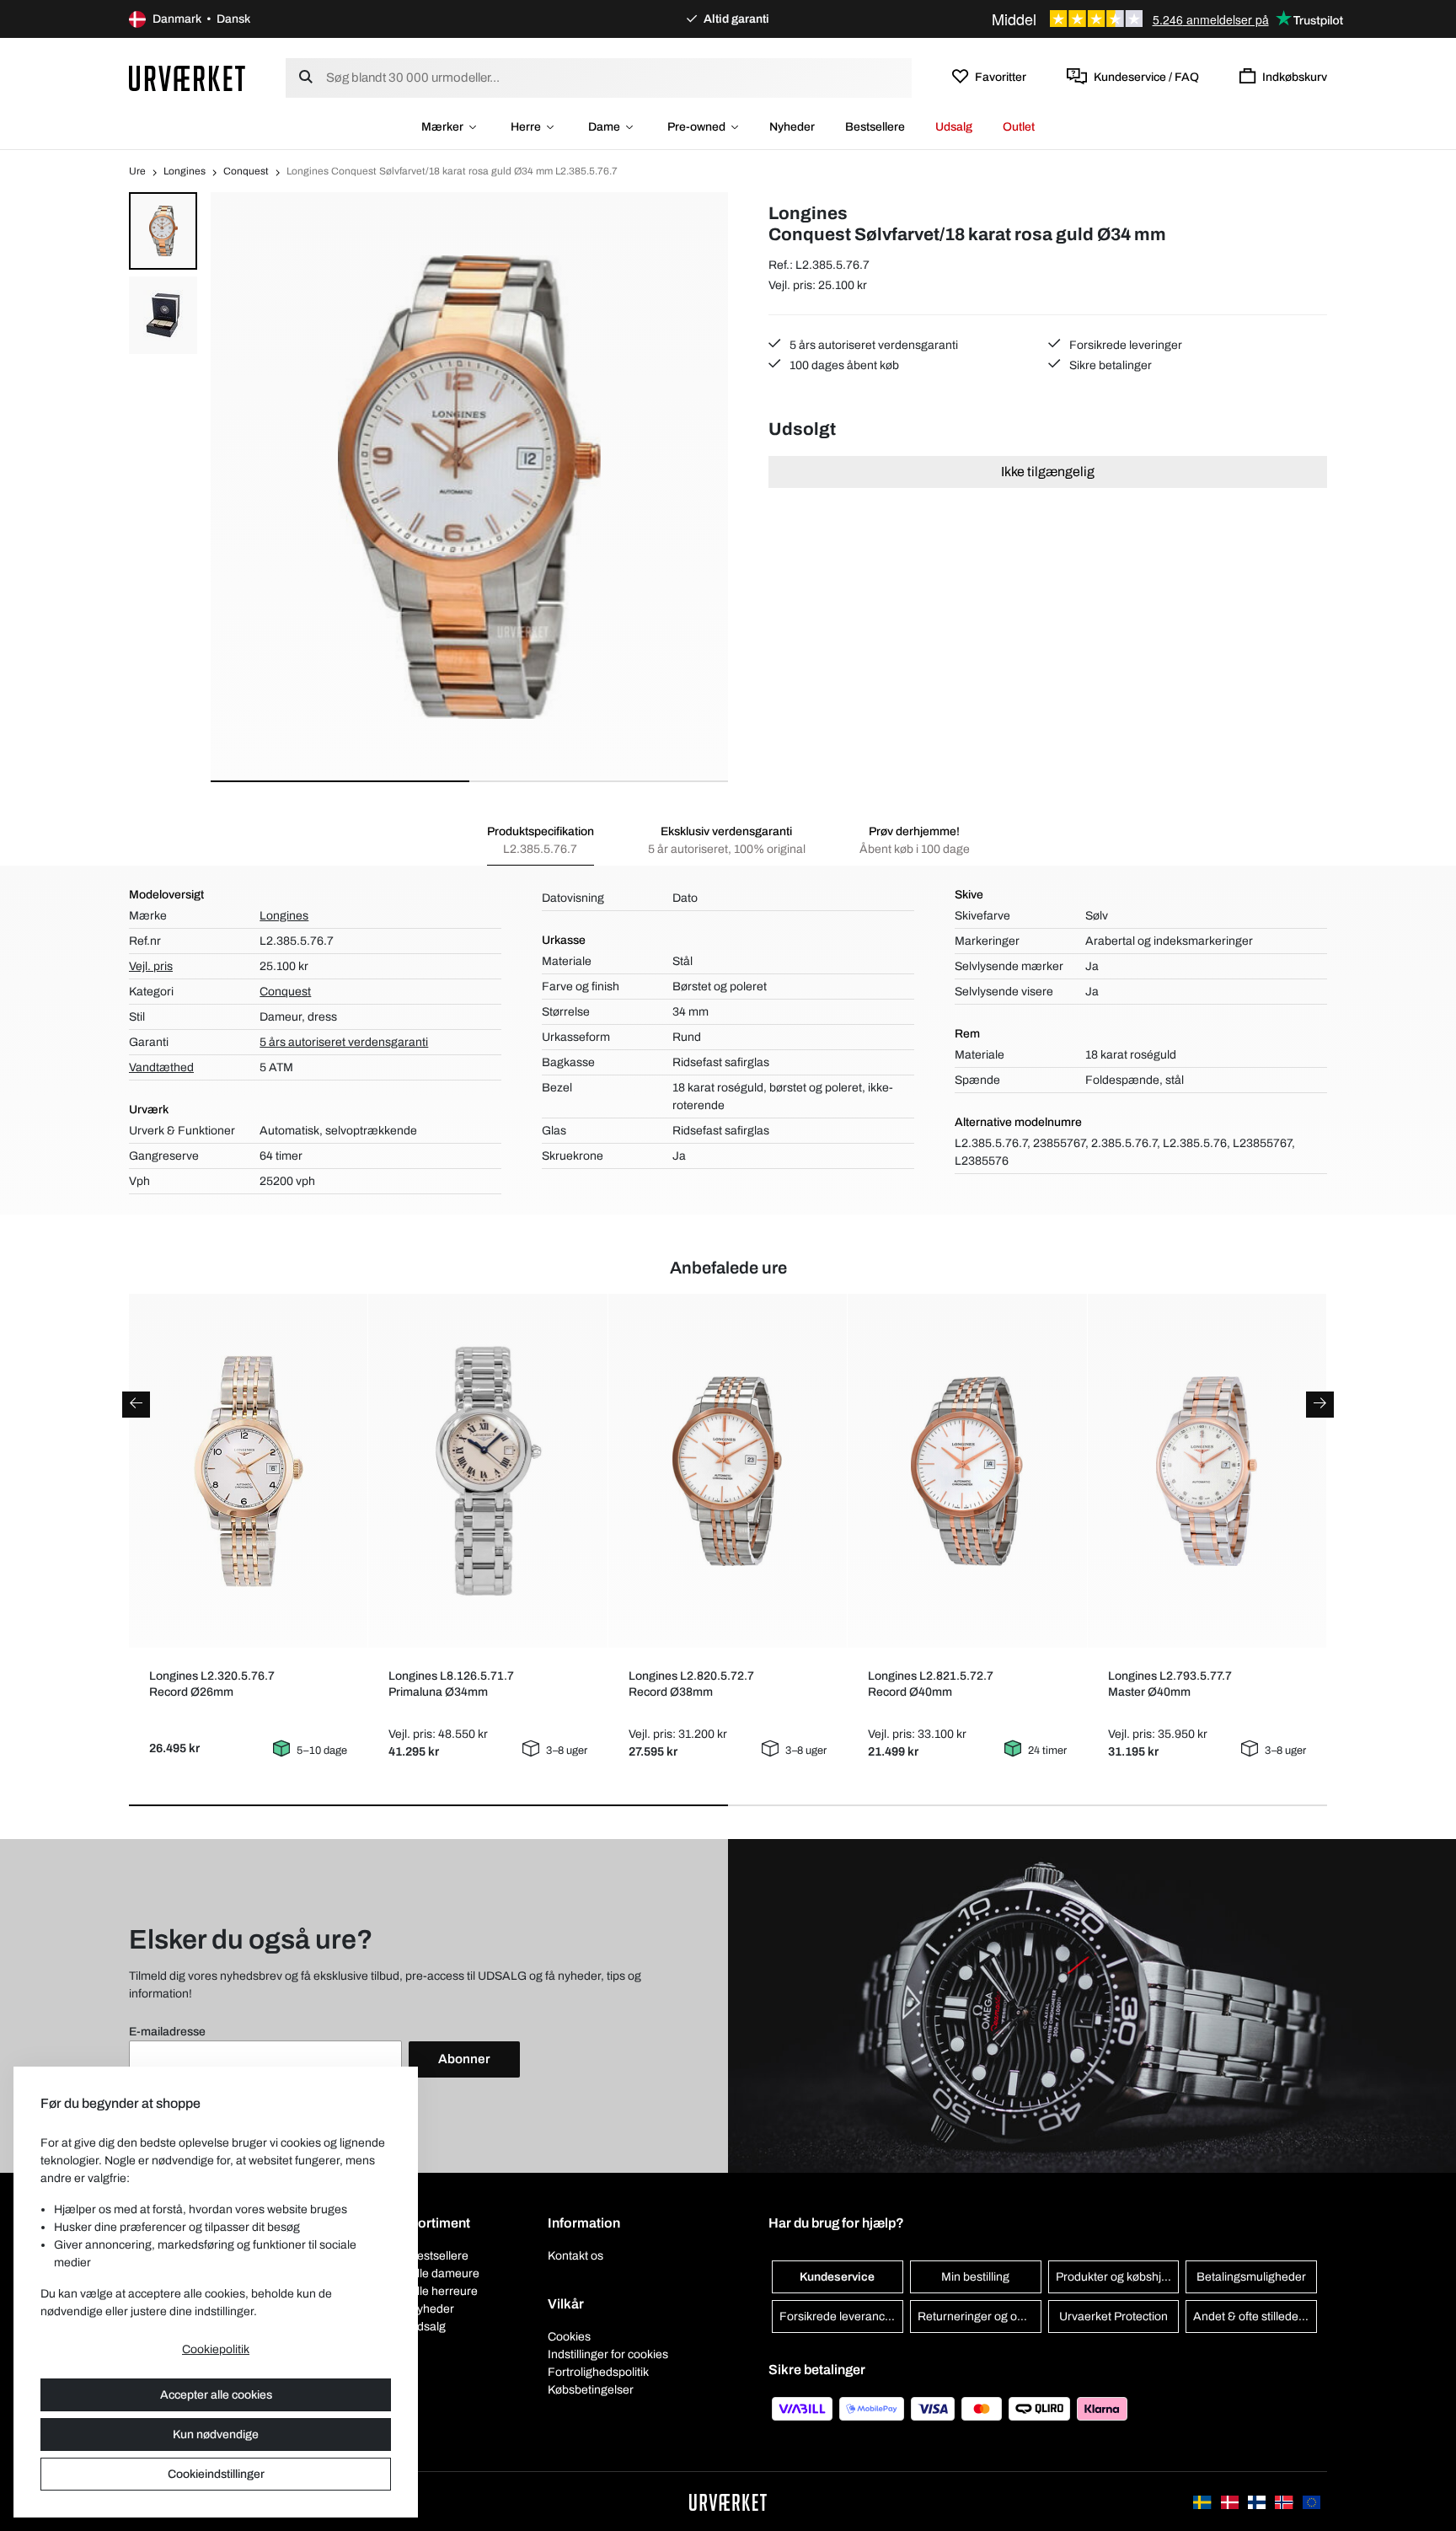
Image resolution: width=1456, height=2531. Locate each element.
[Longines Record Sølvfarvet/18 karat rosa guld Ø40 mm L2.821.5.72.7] (968, 1471)
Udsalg (954, 127)
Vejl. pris (151, 966)
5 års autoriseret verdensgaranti (873, 345)
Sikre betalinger (1109, 365)
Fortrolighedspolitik (598, 2372)
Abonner (464, 2059)
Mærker (442, 127)
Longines (185, 171)
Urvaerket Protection (1113, 2317)
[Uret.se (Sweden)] (1203, 2501)
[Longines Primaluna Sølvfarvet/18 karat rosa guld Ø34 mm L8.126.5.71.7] (488, 1471)
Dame (604, 127)
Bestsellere (875, 127)
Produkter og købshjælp (1118, 2277)
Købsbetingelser (591, 2390)
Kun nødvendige (216, 2434)
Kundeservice (837, 2277)
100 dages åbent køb (843, 365)
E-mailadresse (167, 2032)
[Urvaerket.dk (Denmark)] (1231, 2501)
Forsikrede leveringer (1124, 345)
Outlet (1019, 127)
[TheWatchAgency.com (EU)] (1311, 2501)
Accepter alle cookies (216, 2395)
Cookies (569, 2337)
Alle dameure (444, 2274)
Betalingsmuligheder (1251, 2277)
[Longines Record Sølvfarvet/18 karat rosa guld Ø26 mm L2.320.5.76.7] (248, 1471)
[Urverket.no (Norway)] (1285, 2501)
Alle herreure (443, 2291)
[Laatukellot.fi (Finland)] (1258, 2501)
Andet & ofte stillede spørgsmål (1255, 2317)
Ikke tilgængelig (1048, 472)
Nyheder (792, 127)
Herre (526, 127)
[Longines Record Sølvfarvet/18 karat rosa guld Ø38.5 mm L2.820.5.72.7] (728, 1471)
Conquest (246, 171)
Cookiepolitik (216, 2349)
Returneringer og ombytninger (980, 2317)
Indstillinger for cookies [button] (608, 2354)
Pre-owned (696, 127)
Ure (137, 171)
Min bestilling (975, 2277)
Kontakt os (575, 2256)
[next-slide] (1320, 1405)
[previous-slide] (136, 1405)
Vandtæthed (161, 1067)
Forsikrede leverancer (838, 2317)
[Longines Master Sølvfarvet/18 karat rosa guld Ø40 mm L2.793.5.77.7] (1207, 1471)
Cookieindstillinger (216, 2474)
